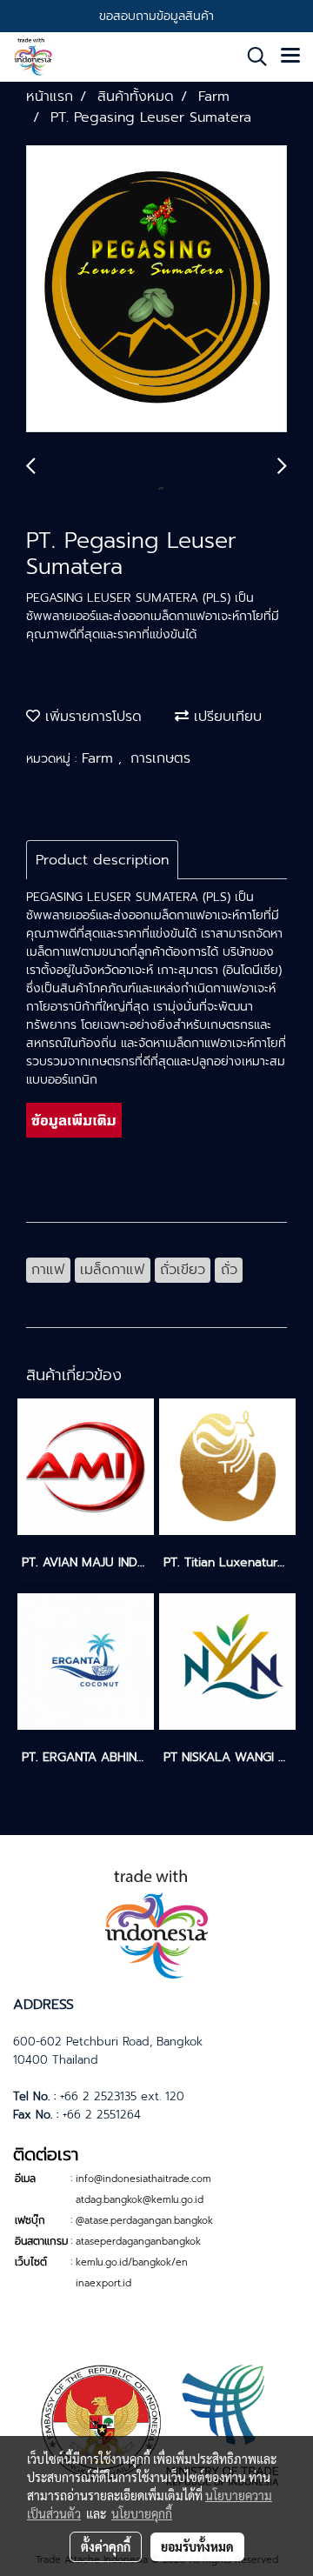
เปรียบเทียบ (225, 717)
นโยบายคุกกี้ (142, 2513)
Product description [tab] (102, 860)
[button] (251, 57)
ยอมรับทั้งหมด (197, 2546)
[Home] (156, 1922)
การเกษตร (160, 758)
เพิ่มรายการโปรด (91, 717)
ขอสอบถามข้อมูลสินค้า (156, 16)
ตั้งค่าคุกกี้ (106, 2546)
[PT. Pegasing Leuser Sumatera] (156, 290)
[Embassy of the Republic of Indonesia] (156, 2423)
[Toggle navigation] (290, 57)
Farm (100, 758)
